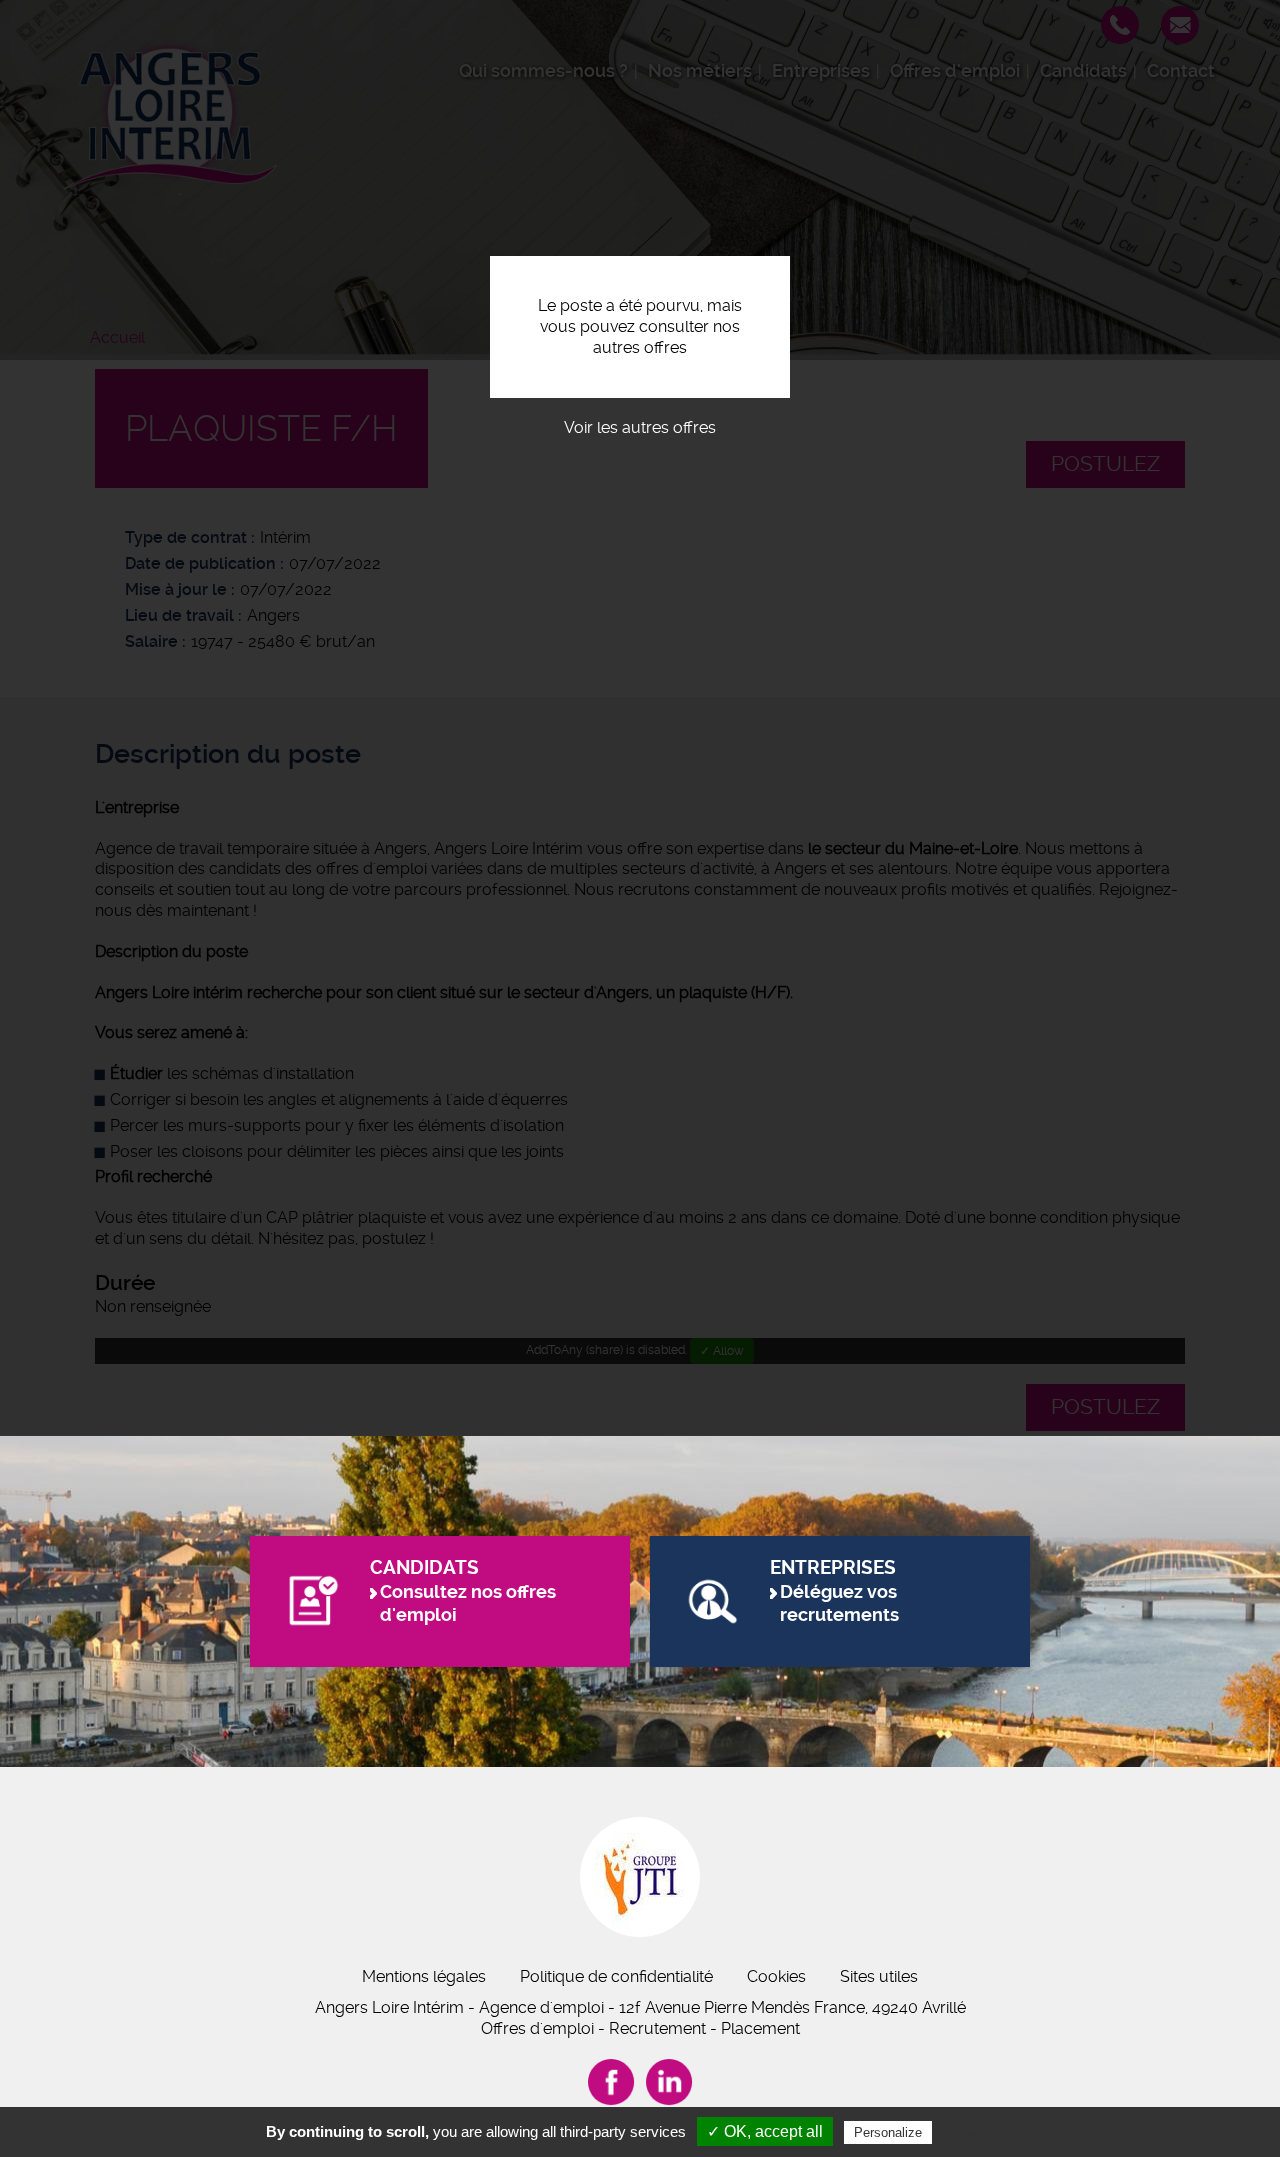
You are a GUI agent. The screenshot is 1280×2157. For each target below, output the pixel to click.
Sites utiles (879, 1976)
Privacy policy (985, 2132)
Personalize (888, 2132)
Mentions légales (424, 1976)
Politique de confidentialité (616, 1976)
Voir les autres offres (640, 427)
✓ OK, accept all (765, 2131)
